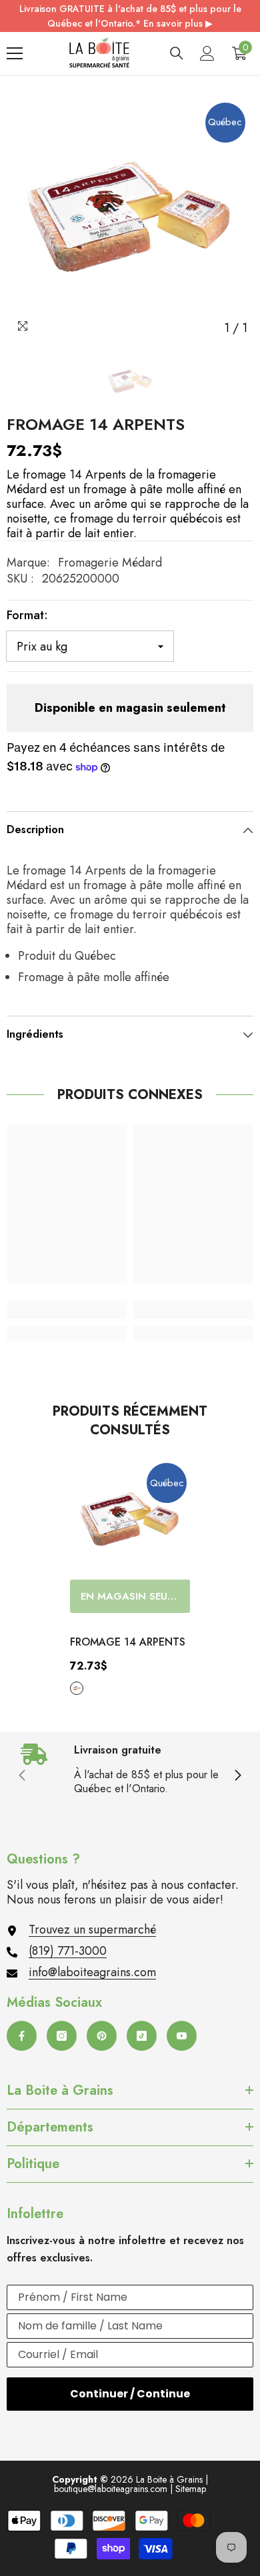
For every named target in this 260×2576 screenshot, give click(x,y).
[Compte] (207, 53)
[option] (130, 218)
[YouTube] (182, 2036)
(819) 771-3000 (68, 1951)
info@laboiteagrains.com (92, 1972)
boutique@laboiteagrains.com (111, 2489)
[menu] (15, 53)
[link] (67, 1310)
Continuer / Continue (130, 2394)
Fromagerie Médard (110, 563)
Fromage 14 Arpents (128, 1642)
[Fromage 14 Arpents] (130, 1520)
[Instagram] (62, 2036)
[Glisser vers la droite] (237, 1776)
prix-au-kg (77, 1688)
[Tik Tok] (142, 2036)
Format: (27, 615)
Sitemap (191, 2489)
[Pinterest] (102, 2036)
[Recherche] (177, 53)
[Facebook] (22, 2036)
